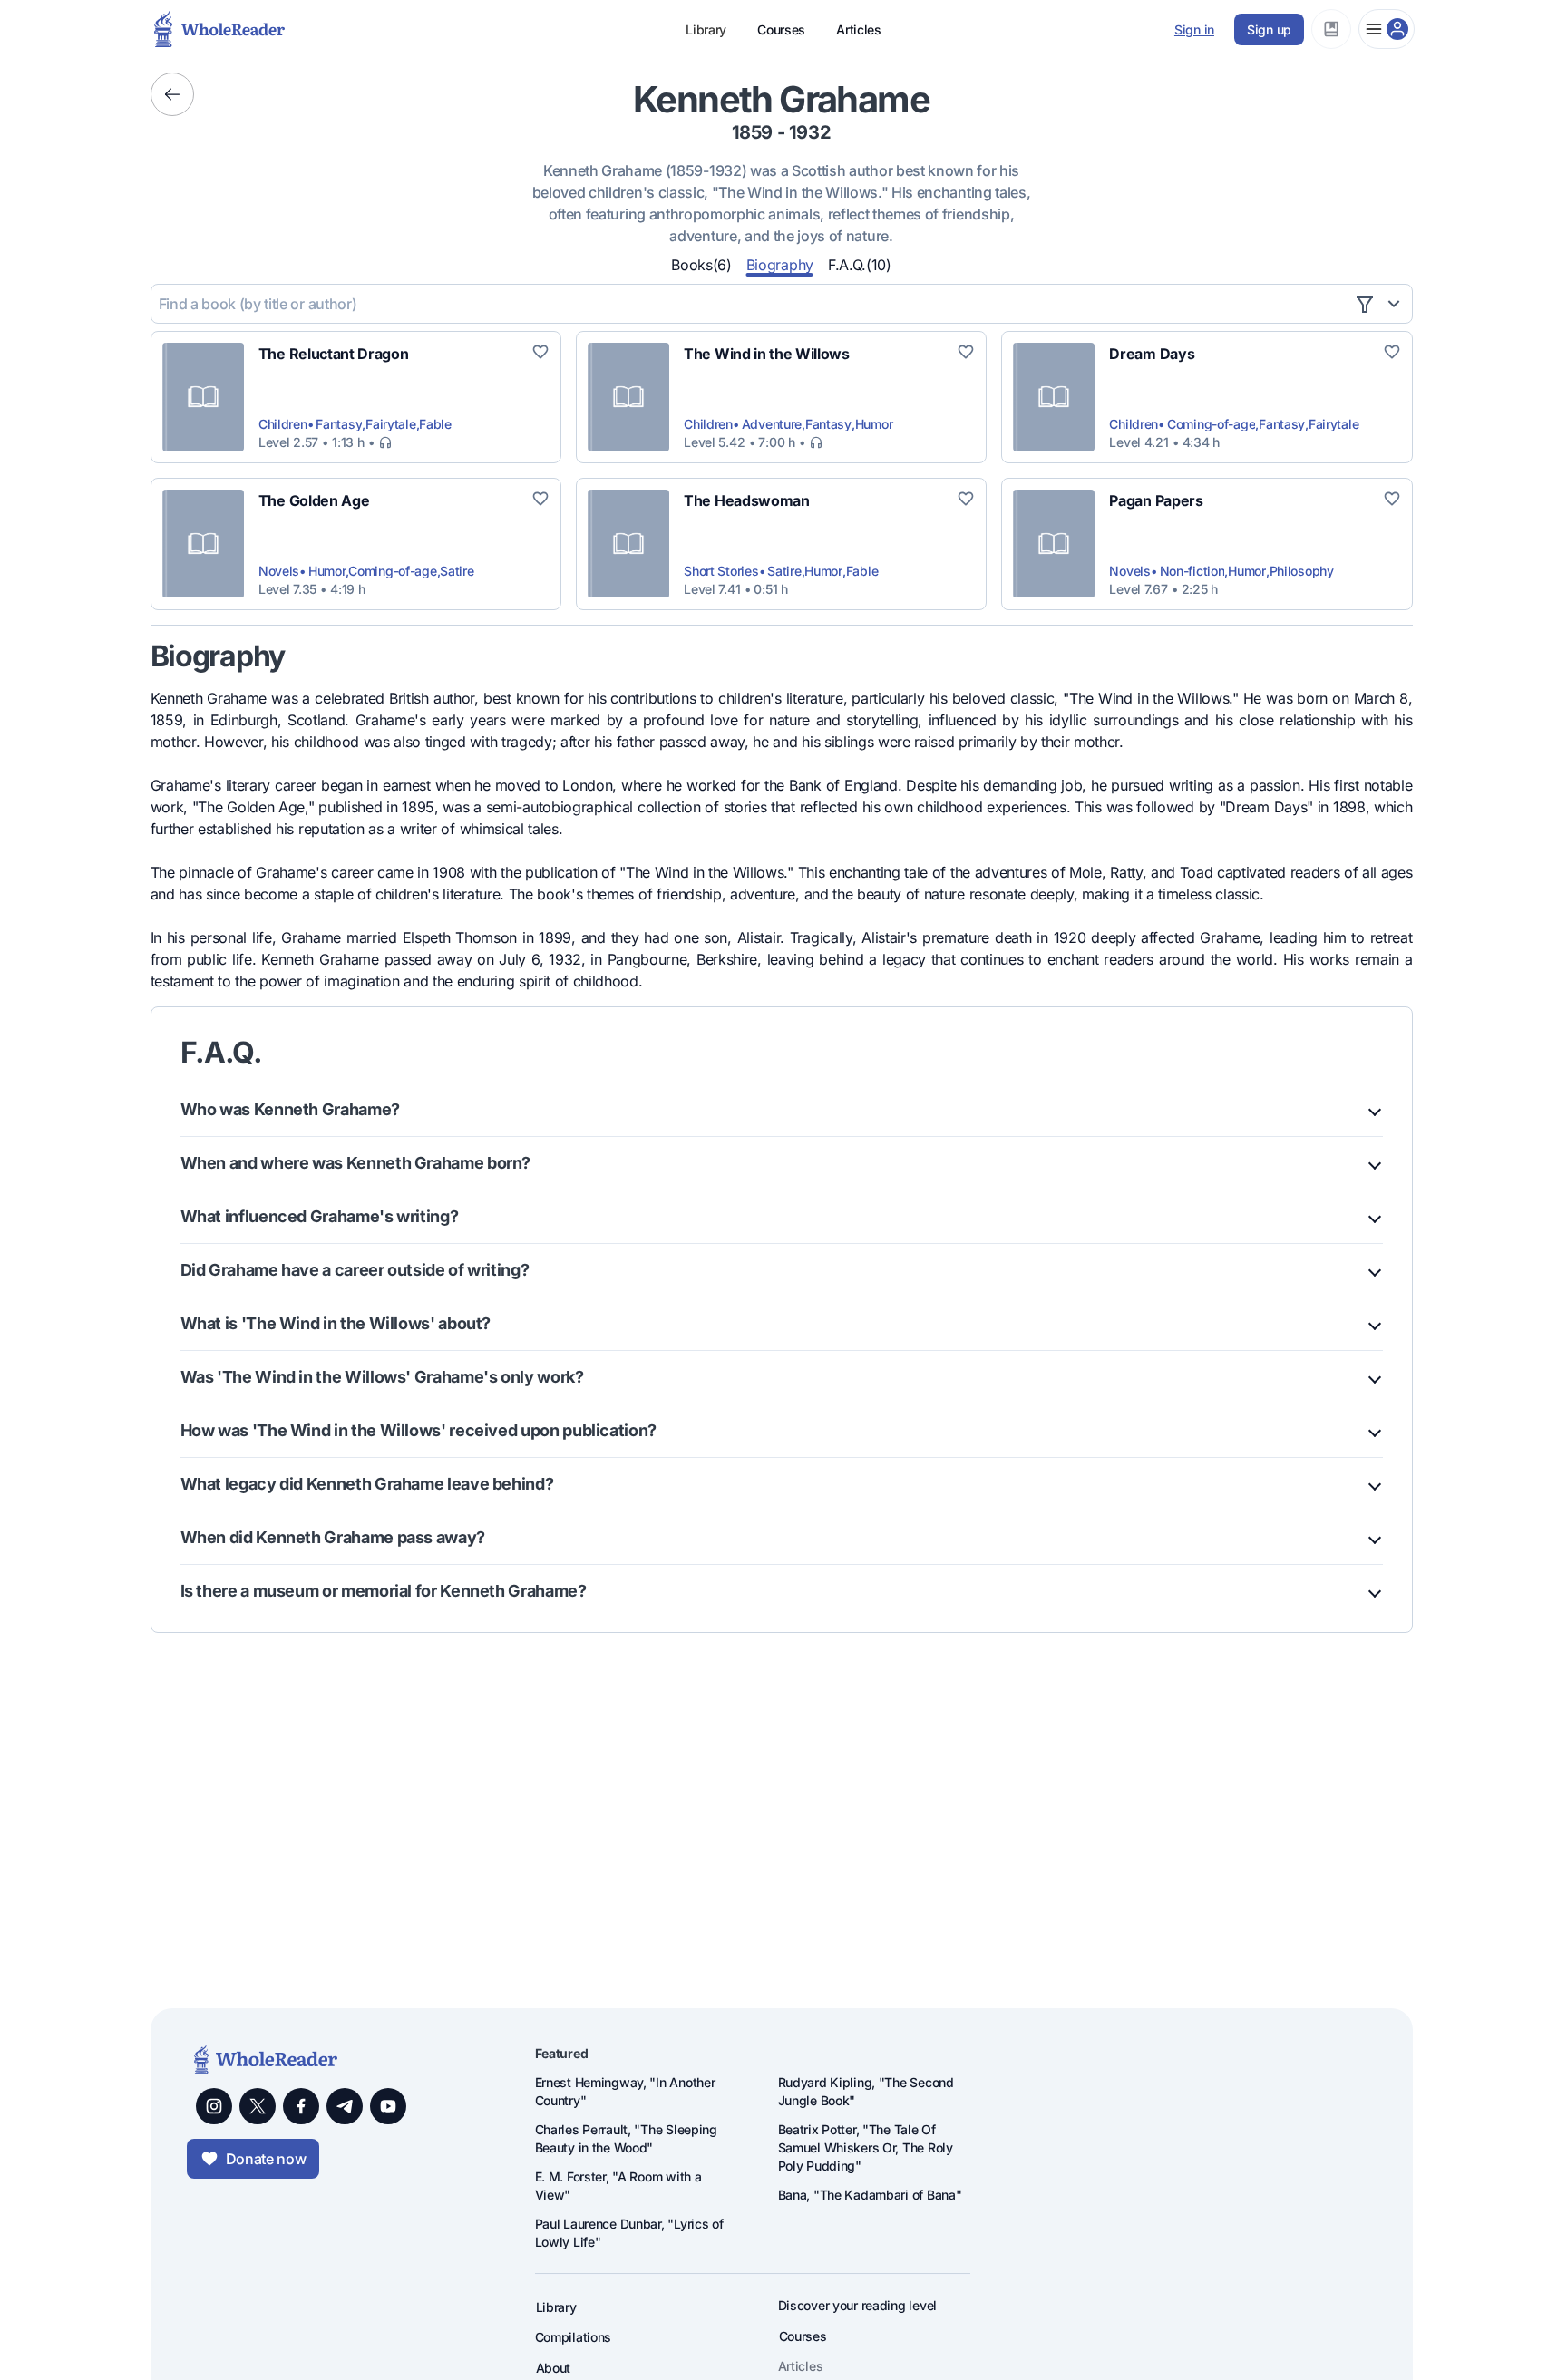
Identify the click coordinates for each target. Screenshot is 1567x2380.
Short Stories (721, 571)
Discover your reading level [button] (857, 2305)
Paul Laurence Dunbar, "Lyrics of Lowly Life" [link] (629, 2233)
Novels (279, 571)
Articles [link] (801, 2366)
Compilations (574, 2337)
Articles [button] (859, 29)
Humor (874, 424)
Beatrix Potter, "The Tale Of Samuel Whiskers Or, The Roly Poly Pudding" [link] (866, 2147)
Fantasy (339, 424)
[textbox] (753, 304)
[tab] (701, 264)
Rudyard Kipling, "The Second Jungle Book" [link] (866, 2091)
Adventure (772, 424)
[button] (1331, 29)
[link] (334, 354)
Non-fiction (1192, 571)
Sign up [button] (1269, 29)
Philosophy (1302, 571)
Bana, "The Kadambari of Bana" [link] (870, 2195)
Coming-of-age (1211, 424)
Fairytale (390, 424)
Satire (457, 571)
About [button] (554, 2368)
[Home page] (167, 29)
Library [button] (706, 29)
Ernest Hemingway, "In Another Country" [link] (625, 2091)
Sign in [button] (1194, 29)
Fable (435, 424)
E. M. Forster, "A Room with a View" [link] (618, 2186)
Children (283, 424)
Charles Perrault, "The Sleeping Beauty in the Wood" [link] (626, 2138)
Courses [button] (781, 29)
